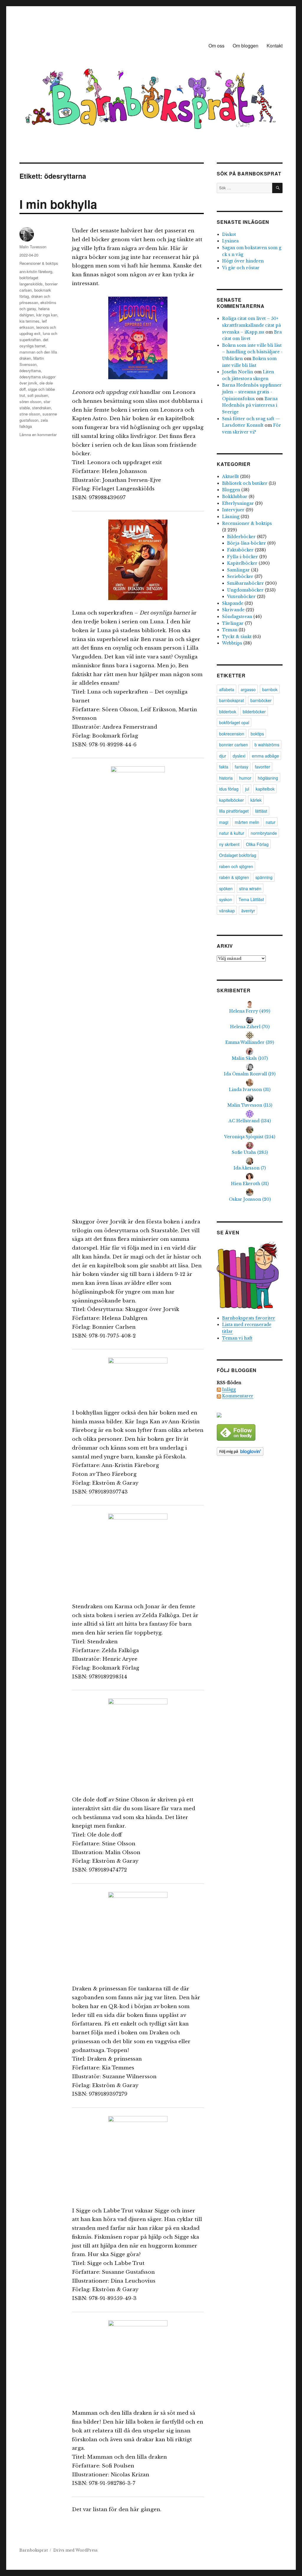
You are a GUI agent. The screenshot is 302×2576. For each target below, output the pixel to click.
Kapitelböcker (242, 563)
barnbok (270, 689)
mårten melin (247, 822)
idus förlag (229, 789)
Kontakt (275, 46)
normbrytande (264, 833)
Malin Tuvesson (33, 247)
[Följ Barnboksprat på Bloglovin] (250, 1452)
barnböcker (261, 700)
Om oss (216, 46)
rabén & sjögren (234, 877)
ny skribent (229, 844)
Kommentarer (238, 1396)
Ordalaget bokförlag (238, 855)
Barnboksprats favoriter (249, 1318)
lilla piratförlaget (234, 811)
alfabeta (227, 689)
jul (247, 789)
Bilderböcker (241, 537)
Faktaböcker (240, 550)
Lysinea (230, 241)
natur (271, 822)
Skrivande (233, 610)
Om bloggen (246, 46)
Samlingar (238, 570)
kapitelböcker (232, 800)
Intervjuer (233, 510)
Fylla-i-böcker (243, 557)
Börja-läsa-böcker (247, 543)
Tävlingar (233, 623)
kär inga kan (47, 315)
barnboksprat (232, 700)
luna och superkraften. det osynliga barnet (38, 340)
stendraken (42, 408)
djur (223, 756)
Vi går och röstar (241, 268)
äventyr (248, 911)
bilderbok (228, 712)
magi (224, 822)
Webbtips (232, 643)
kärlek (256, 800)
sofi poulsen (38, 395)
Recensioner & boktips (39, 263)
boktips (257, 734)
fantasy (242, 767)
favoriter (262, 767)
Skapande (233, 603)
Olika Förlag (257, 844)
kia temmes (29, 321)
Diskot (229, 234)
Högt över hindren (243, 261)
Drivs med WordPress (75, 2550)
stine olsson (30, 414)
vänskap (227, 911)
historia (226, 778)
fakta (224, 767)
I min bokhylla (58, 204)
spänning (264, 877)
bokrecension (232, 734)
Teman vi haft (237, 1338)
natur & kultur (232, 833)
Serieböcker (240, 576)
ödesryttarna (30, 371)
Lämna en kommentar (38, 434)
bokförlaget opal (234, 722)
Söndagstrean (237, 617)
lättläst (261, 811)
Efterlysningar (238, 503)
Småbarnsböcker (246, 583)
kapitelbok (265, 789)
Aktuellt (230, 477)
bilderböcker (254, 712)
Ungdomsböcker (245, 590)
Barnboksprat (34, 2550)
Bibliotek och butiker (245, 483)
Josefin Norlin (238, 372)
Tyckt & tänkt (237, 637)
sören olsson (30, 401)
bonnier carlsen (234, 745)
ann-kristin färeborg (36, 271)
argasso (248, 689)
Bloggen (231, 490)
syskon (226, 899)
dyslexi (239, 756)
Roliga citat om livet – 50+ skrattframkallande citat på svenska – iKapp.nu (251, 325)
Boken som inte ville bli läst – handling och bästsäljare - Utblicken (252, 352)
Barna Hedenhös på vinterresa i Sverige (250, 405)
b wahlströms (267, 745)
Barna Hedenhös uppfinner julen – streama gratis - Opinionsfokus (252, 392)
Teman (230, 630)
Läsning (231, 517)
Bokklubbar (235, 497)
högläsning (268, 778)
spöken (226, 888)
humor (245, 778)
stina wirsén (250, 888)
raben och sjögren (236, 866)
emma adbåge (265, 756)
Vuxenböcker (241, 597)
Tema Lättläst (251, 899)
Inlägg (229, 1389)
